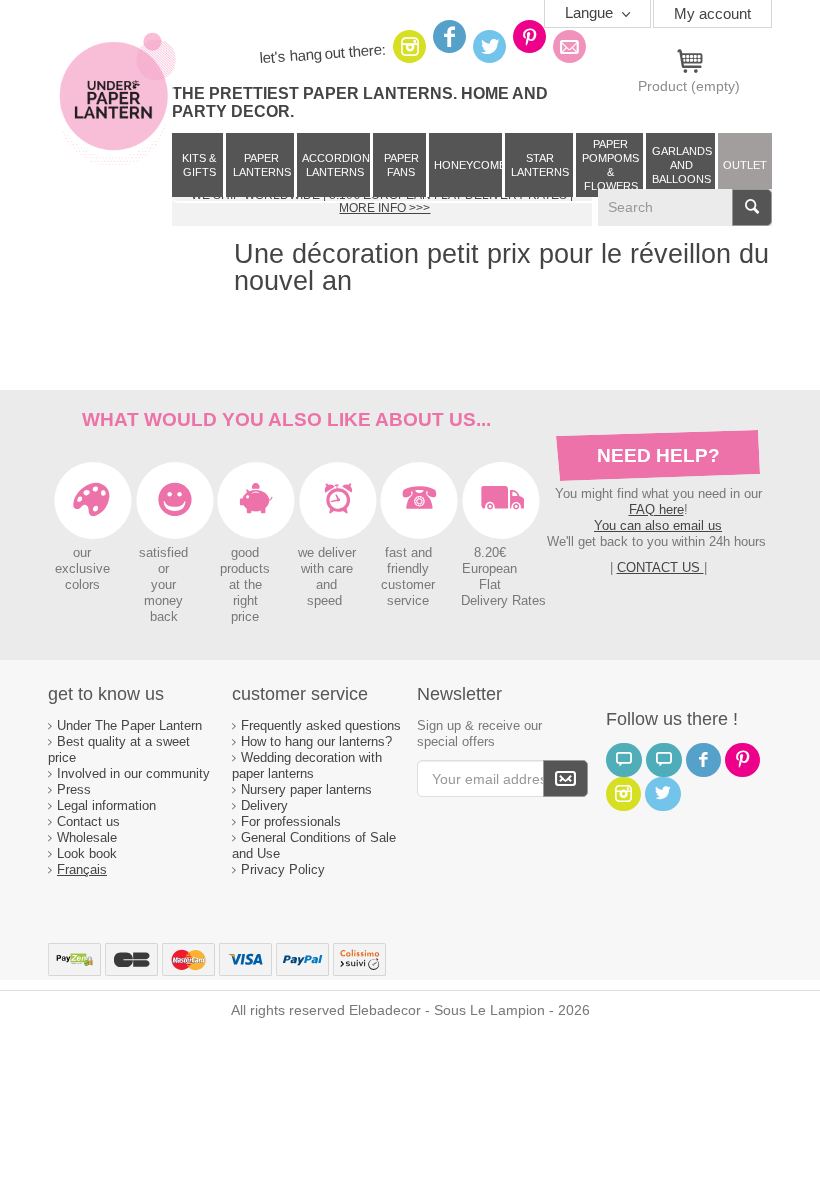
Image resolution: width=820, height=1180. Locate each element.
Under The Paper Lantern (129, 725)
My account (712, 13)
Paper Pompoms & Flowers (610, 165)
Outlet (745, 165)
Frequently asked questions (321, 725)
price (245, 617)
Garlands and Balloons (682, 165)
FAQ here (656, 509)
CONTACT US (660, 567)
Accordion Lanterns (336, 165)
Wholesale (87, 837)
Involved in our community (133, 773)
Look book (87, 853)
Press (74, 789)
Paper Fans (401, 165)
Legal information (106, 805)
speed (324, 601)
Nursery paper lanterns (306, 789)
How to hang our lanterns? (316, 741)
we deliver (327, 553)
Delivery (264, 805)
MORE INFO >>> (384, 208)
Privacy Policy (283, 869)
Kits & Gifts (199, 165)
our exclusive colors (82, 569)
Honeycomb (469, 165)
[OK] (565, 778)
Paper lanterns (262, 165)
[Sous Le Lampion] (118, 100)
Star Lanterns (540, 165)
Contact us (88, 821)
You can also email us (658, 525)
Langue (591, 12)
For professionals (291, 821)
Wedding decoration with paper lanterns (307, 765)
